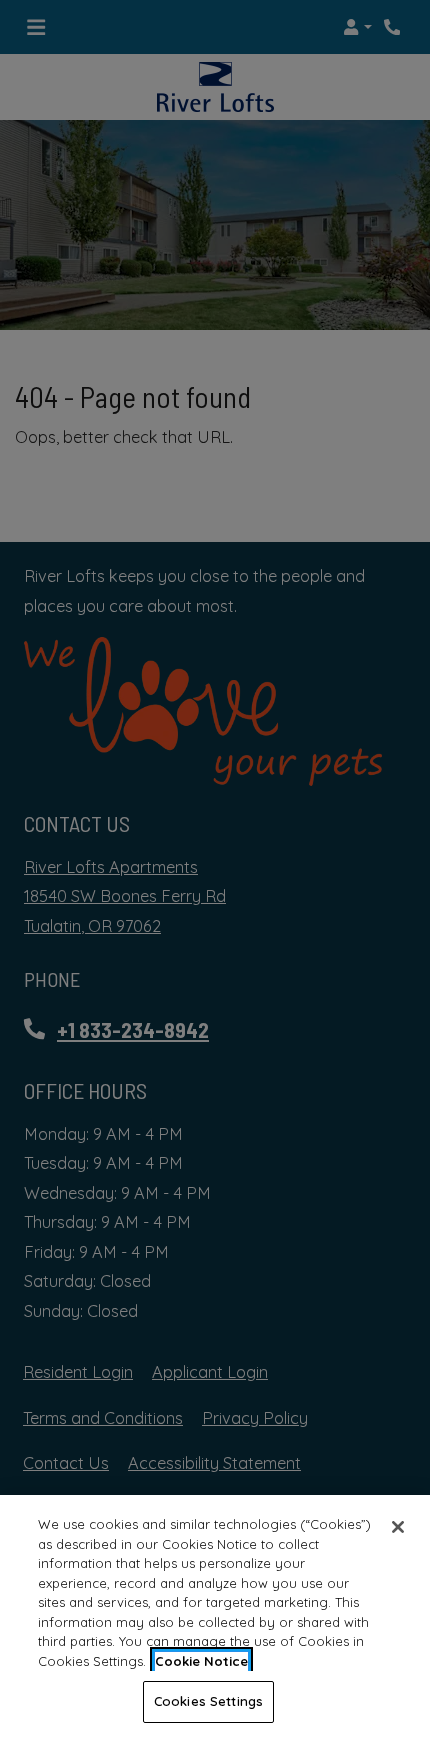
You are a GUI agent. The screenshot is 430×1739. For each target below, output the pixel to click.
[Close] (398, 1527)
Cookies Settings (208, 1701)
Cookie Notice (201, 1661)
